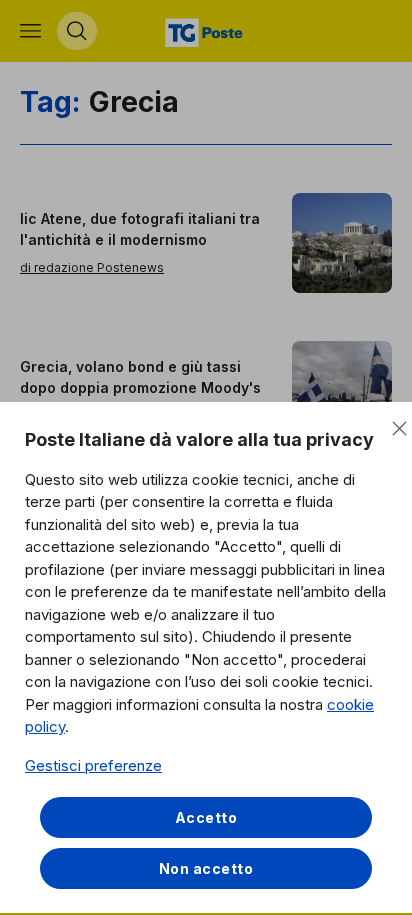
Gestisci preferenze (93, 765)
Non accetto (206, 868)
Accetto (206, 817)
